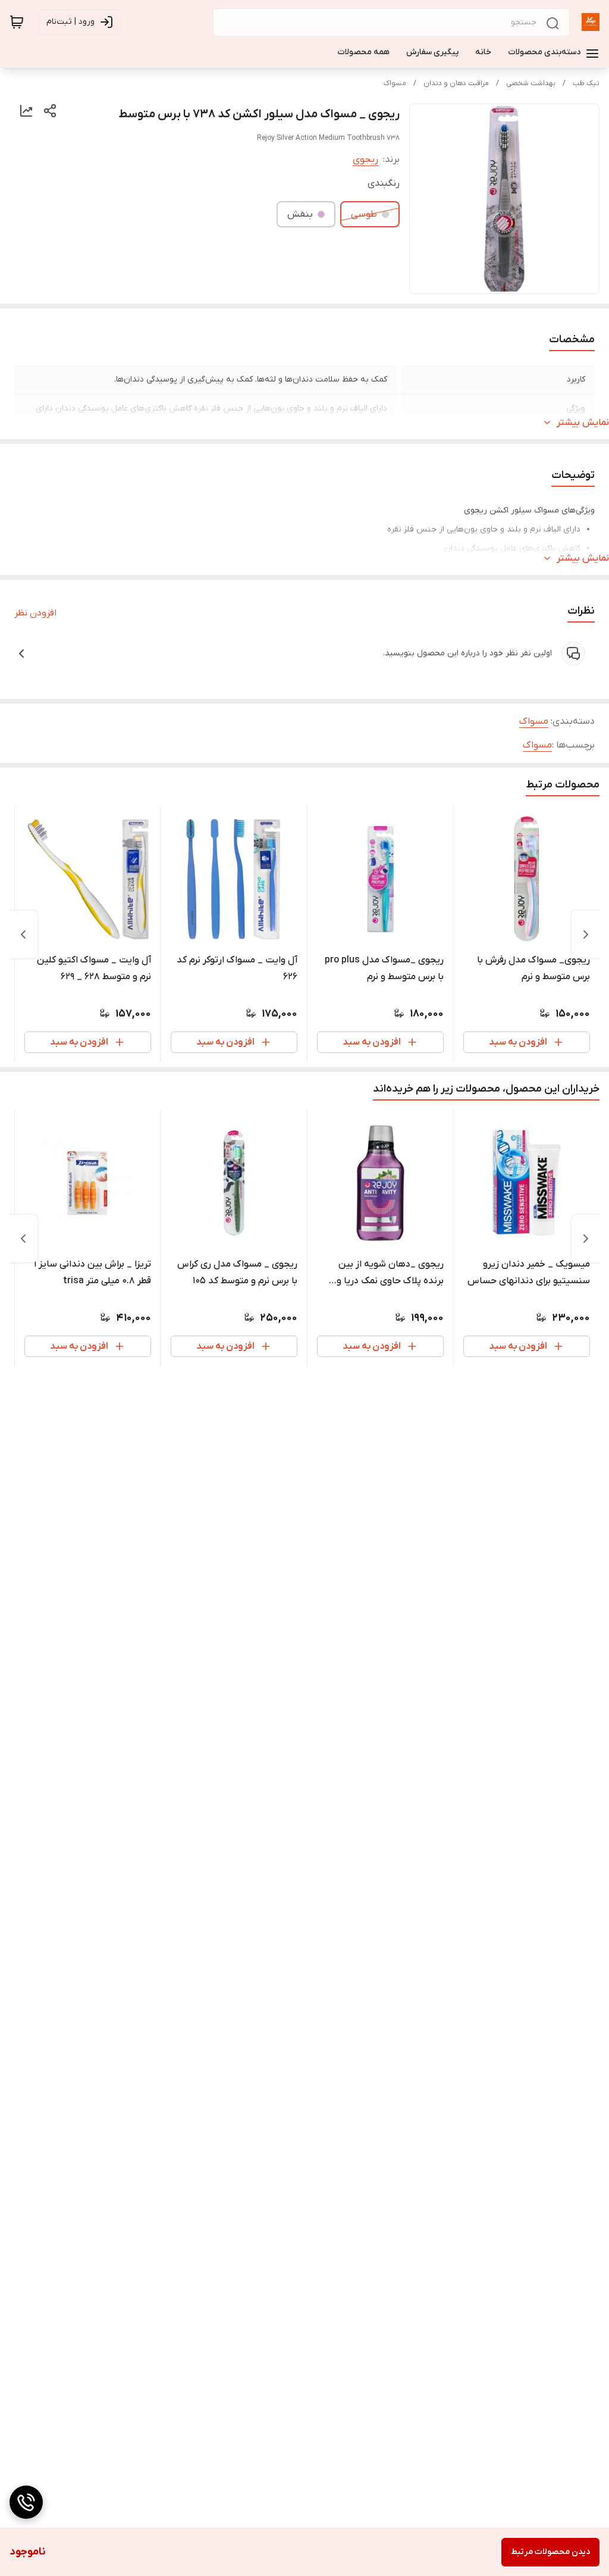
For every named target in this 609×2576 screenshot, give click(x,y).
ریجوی (365, 160)
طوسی (364, 214)
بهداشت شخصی (531, 83)
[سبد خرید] (17, 22)
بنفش (300, 214)
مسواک (395, 83)
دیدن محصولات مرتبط (550, 2552)
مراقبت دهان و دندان (456, 83)
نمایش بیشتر (583, 423)
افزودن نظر (35, 613)
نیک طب (586, 83)
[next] (23, 934)
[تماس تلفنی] (26, 2502)
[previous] (586, 934)
